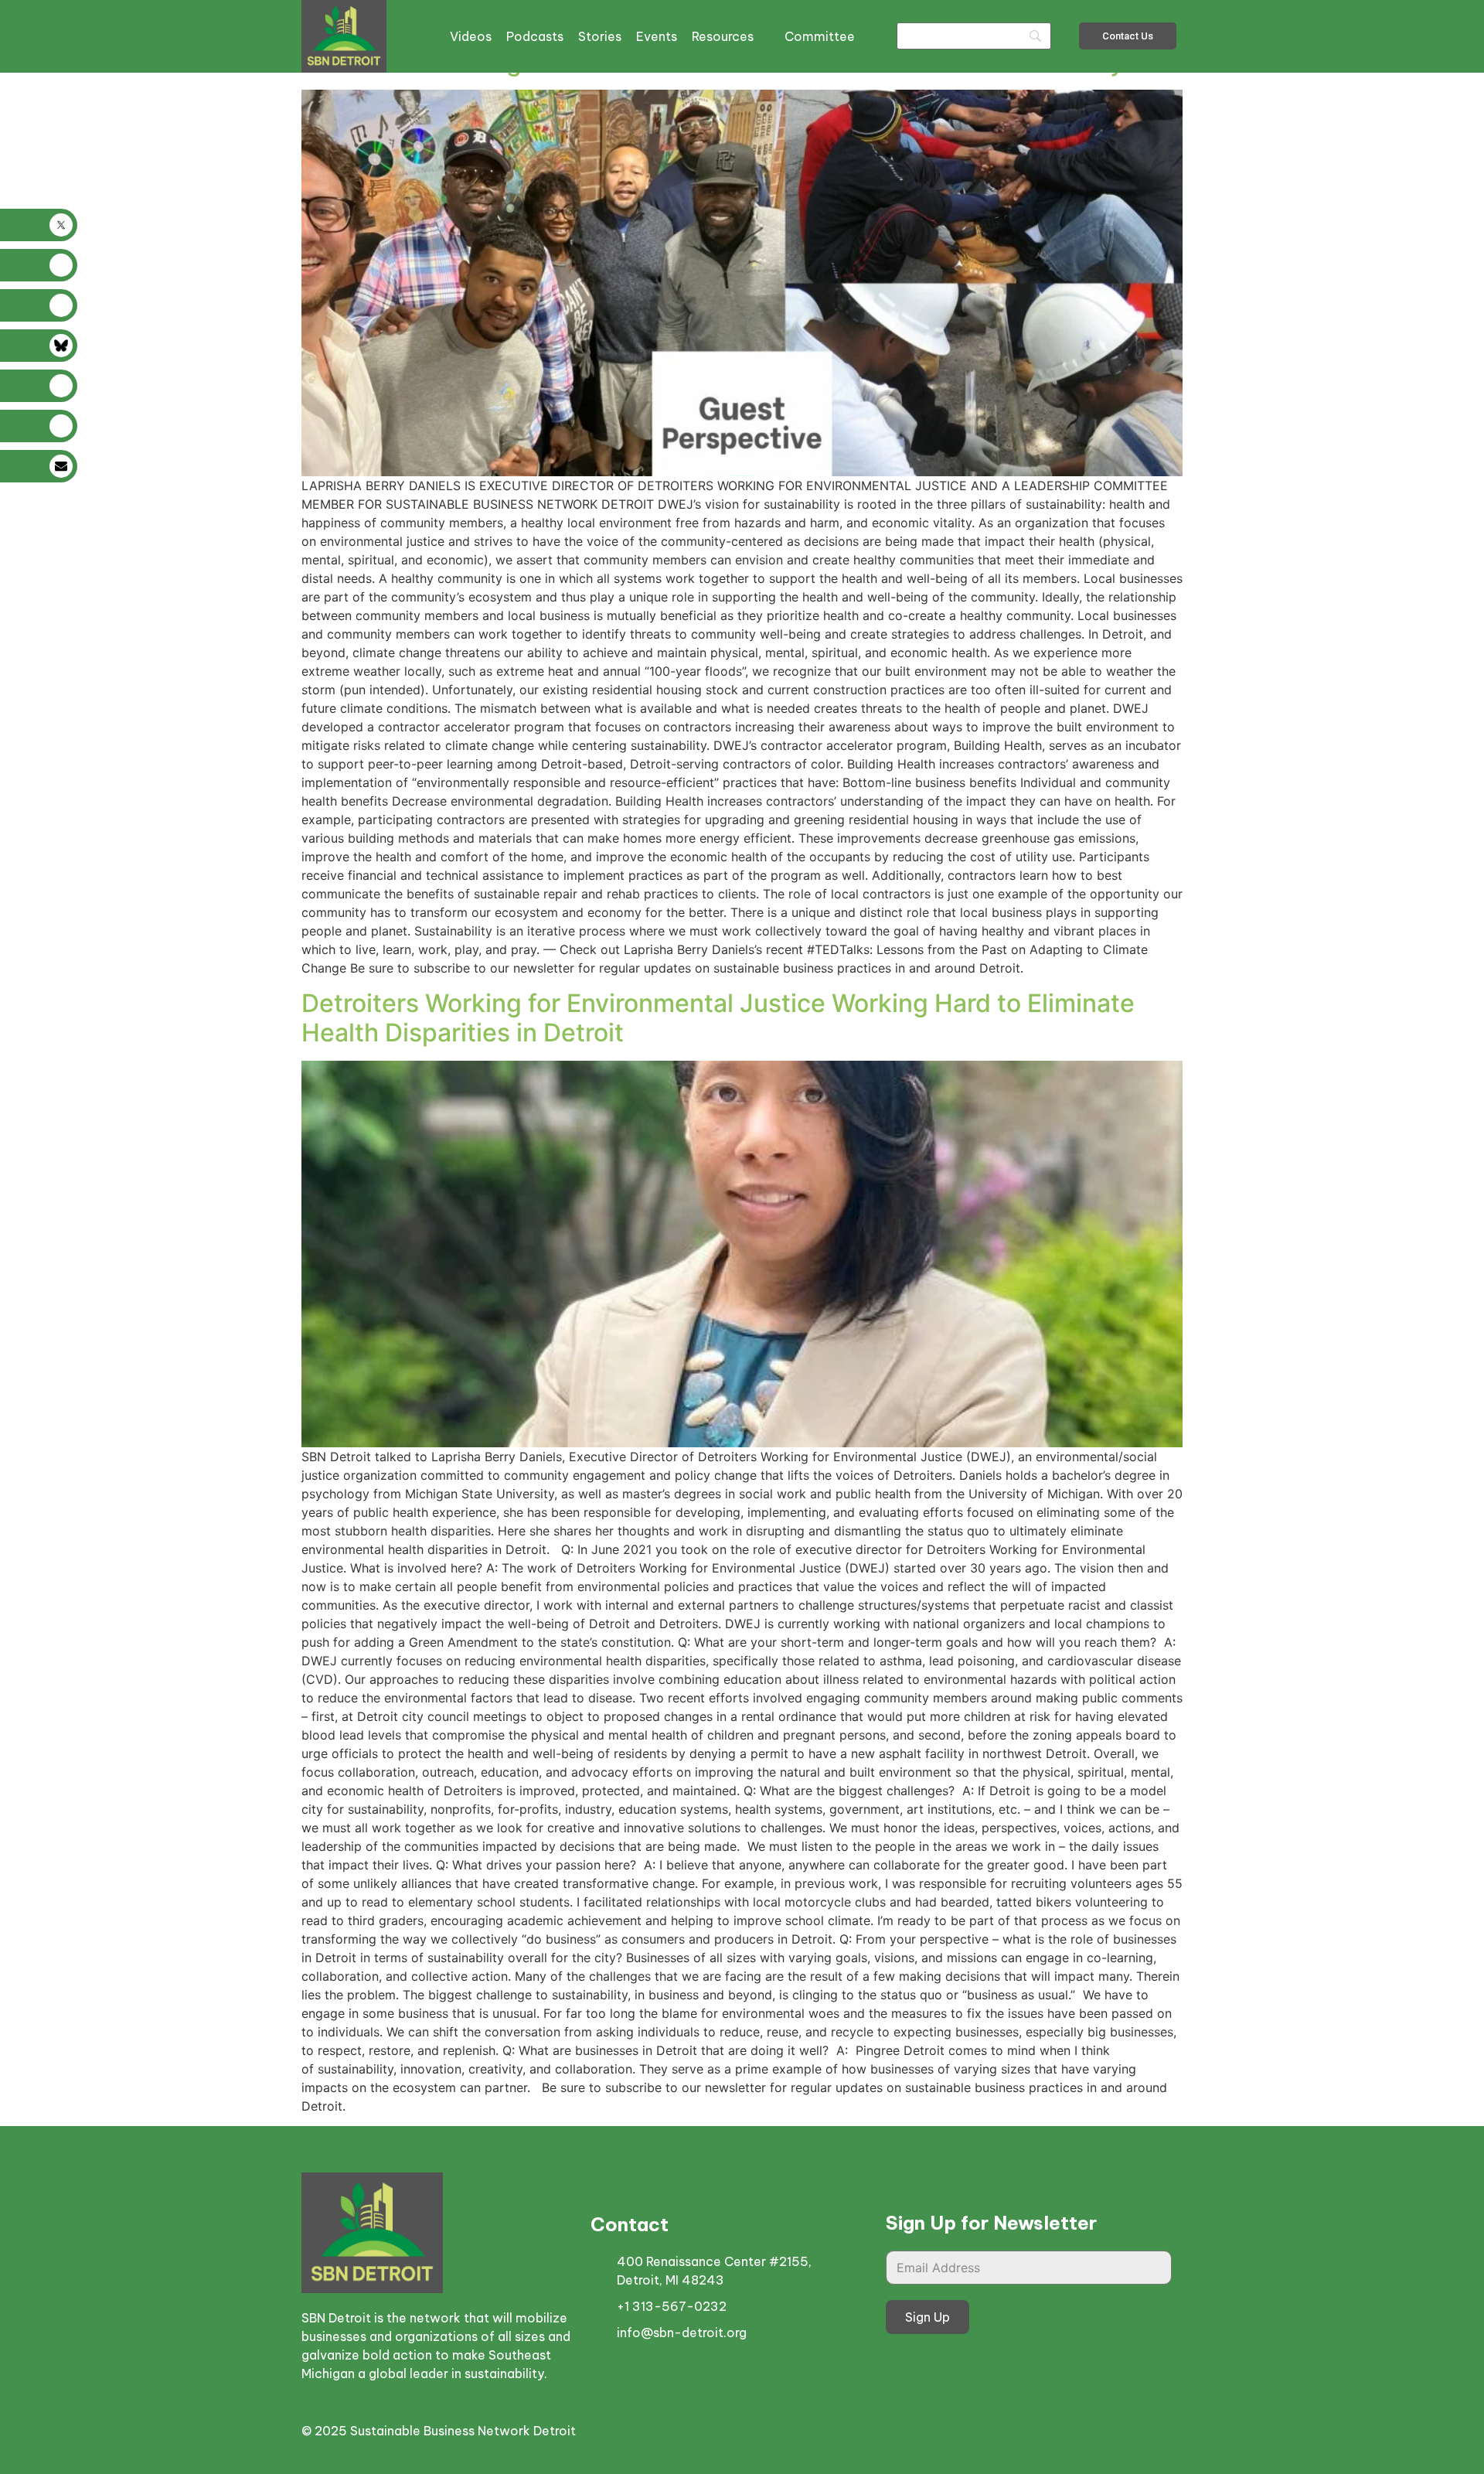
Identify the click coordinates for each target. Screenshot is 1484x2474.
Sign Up (927, 2317)
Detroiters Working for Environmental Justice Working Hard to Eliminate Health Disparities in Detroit (718, 1018)
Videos (471, 36)
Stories (600, 36)
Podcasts (535, 36)
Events (657, 36)
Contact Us (1128, 36)
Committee (820, 36)
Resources (723, 36)
